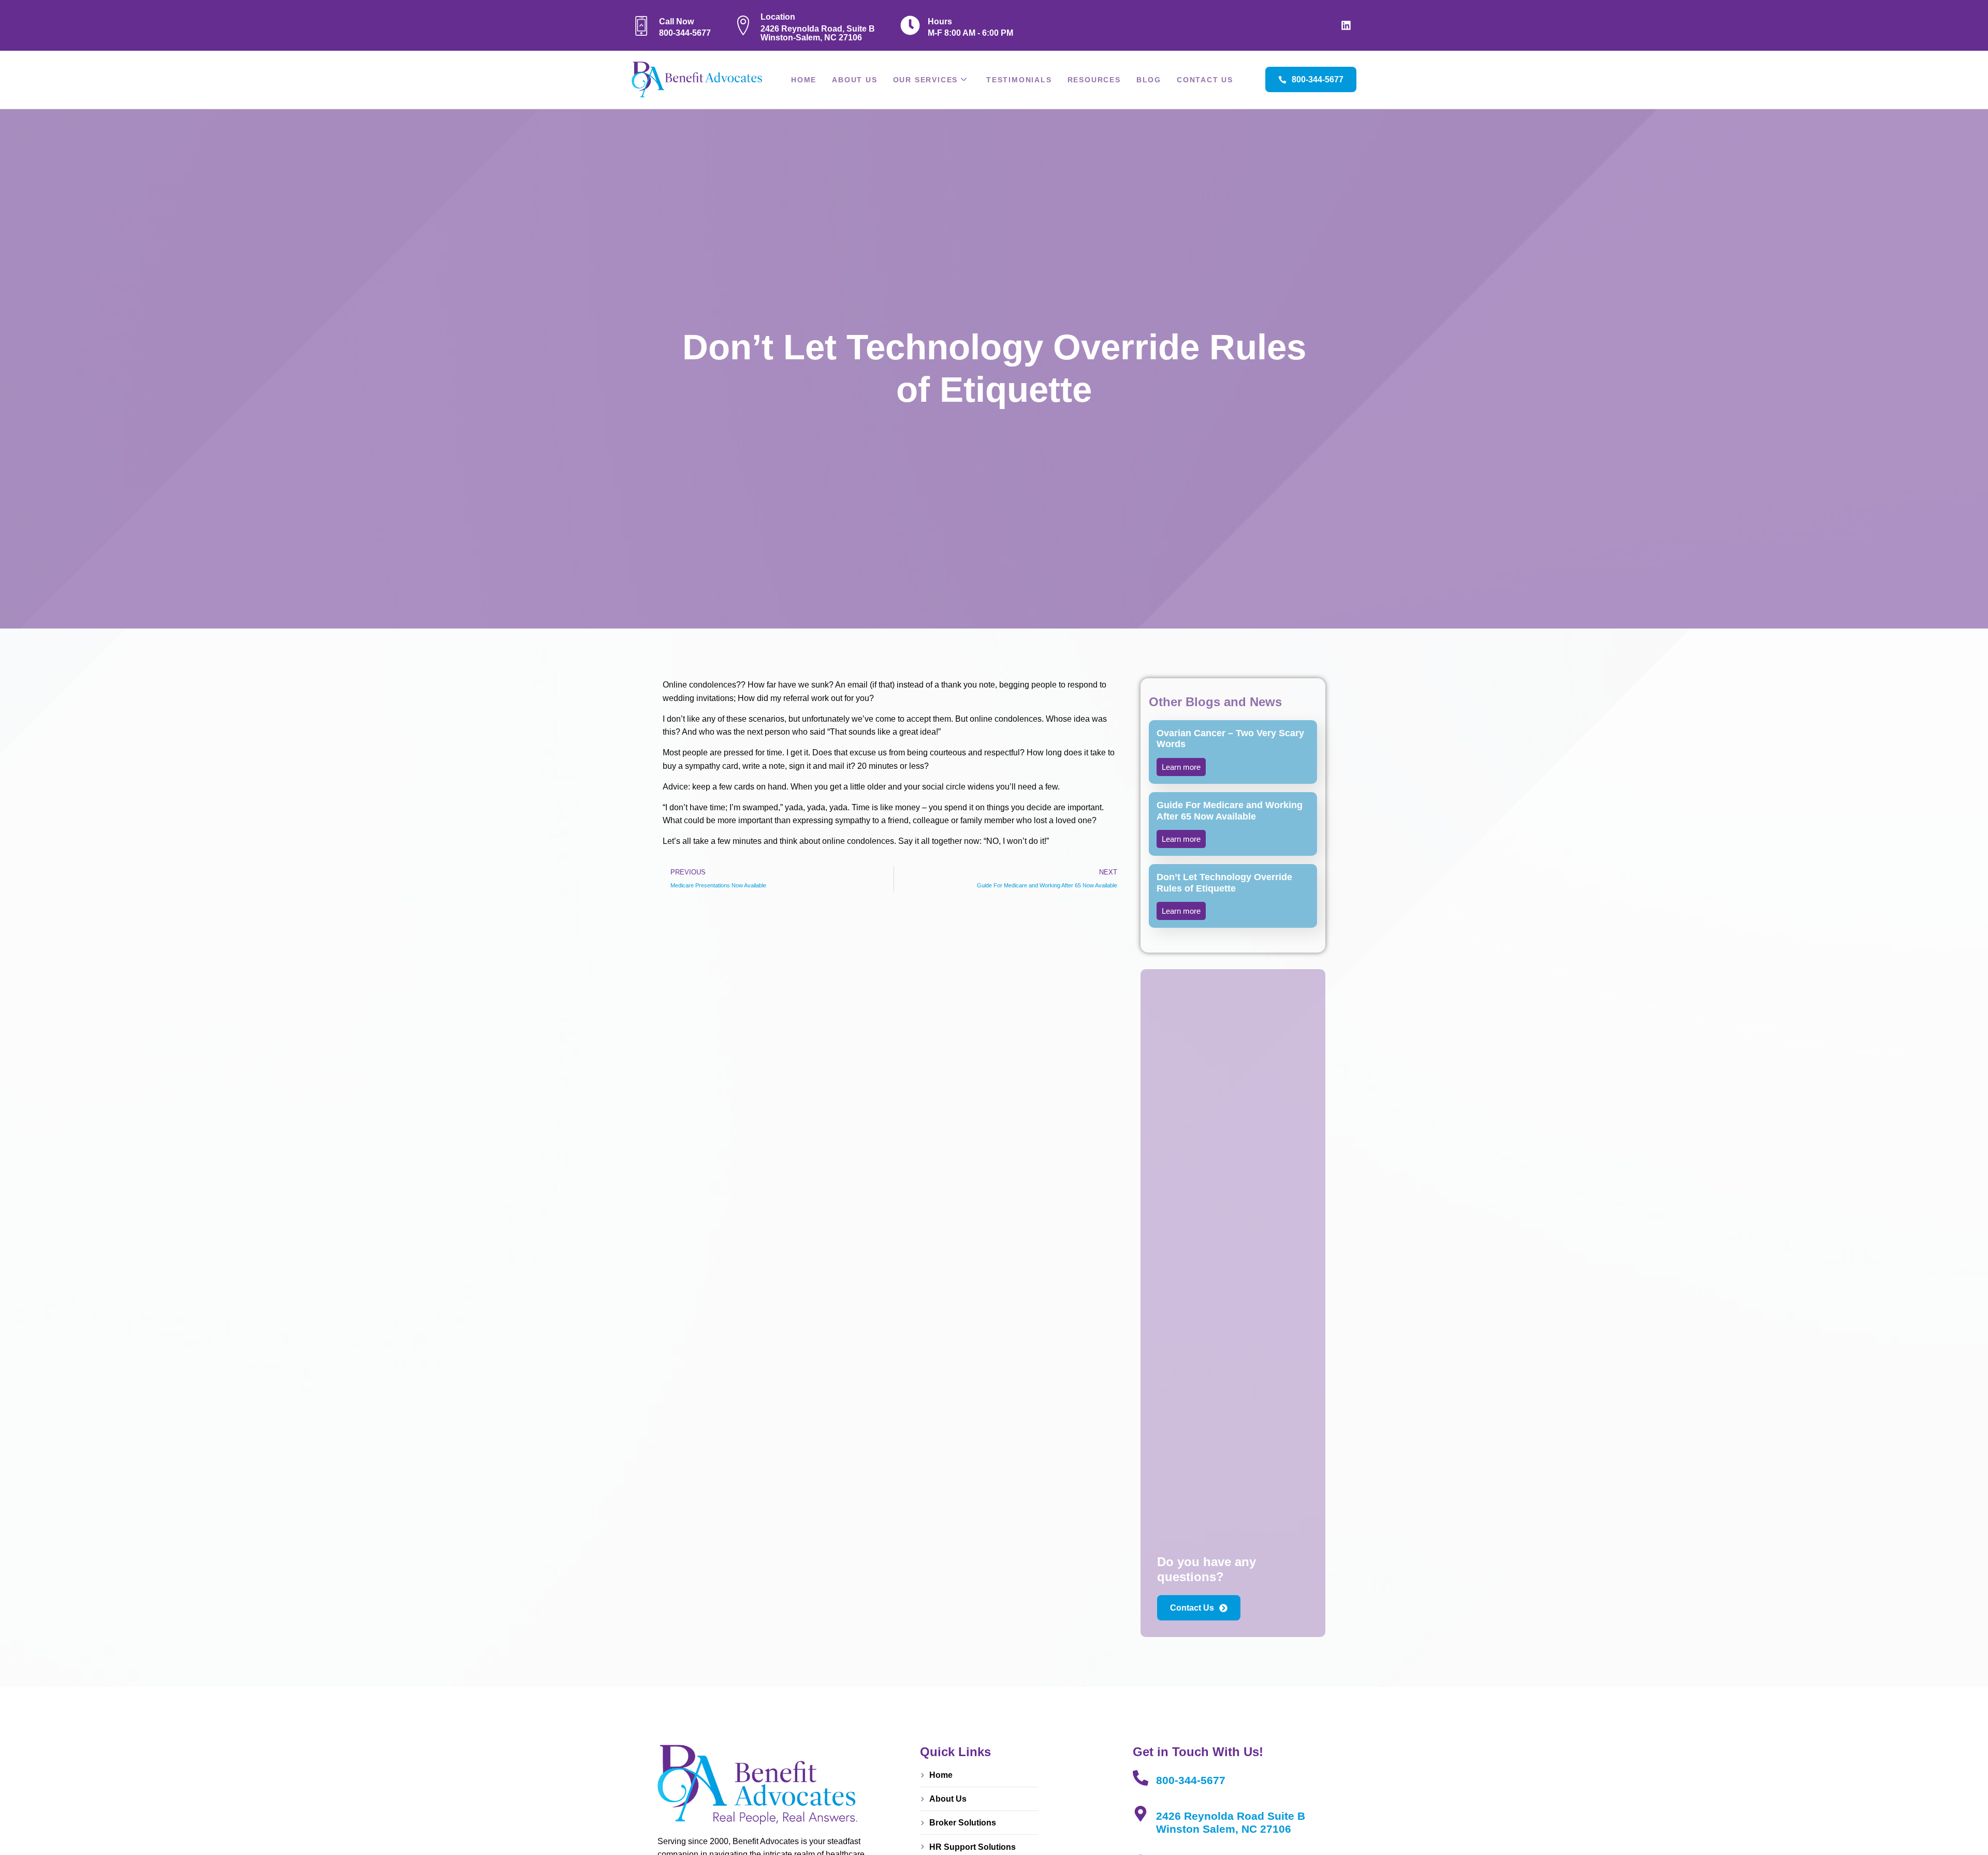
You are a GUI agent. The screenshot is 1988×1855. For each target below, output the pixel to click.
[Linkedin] (1346, 25)
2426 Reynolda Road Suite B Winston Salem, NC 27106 (1231, 1822)
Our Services (926, 80)
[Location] (743, 25)
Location (778, 17)
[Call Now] (641, 25)
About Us (854, 80)
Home (804, 80)
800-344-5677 (1191, 1780)
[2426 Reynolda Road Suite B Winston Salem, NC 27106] (1141, 1814)
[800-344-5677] (1141, 1778)
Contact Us (1205, 80)
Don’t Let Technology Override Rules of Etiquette (1224, 883)
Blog (1149, 80)
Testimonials (1019, 80)
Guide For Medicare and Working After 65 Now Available (1230, 811)
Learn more (1181, 767)
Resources (1094, 80)
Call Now (676, 21)
